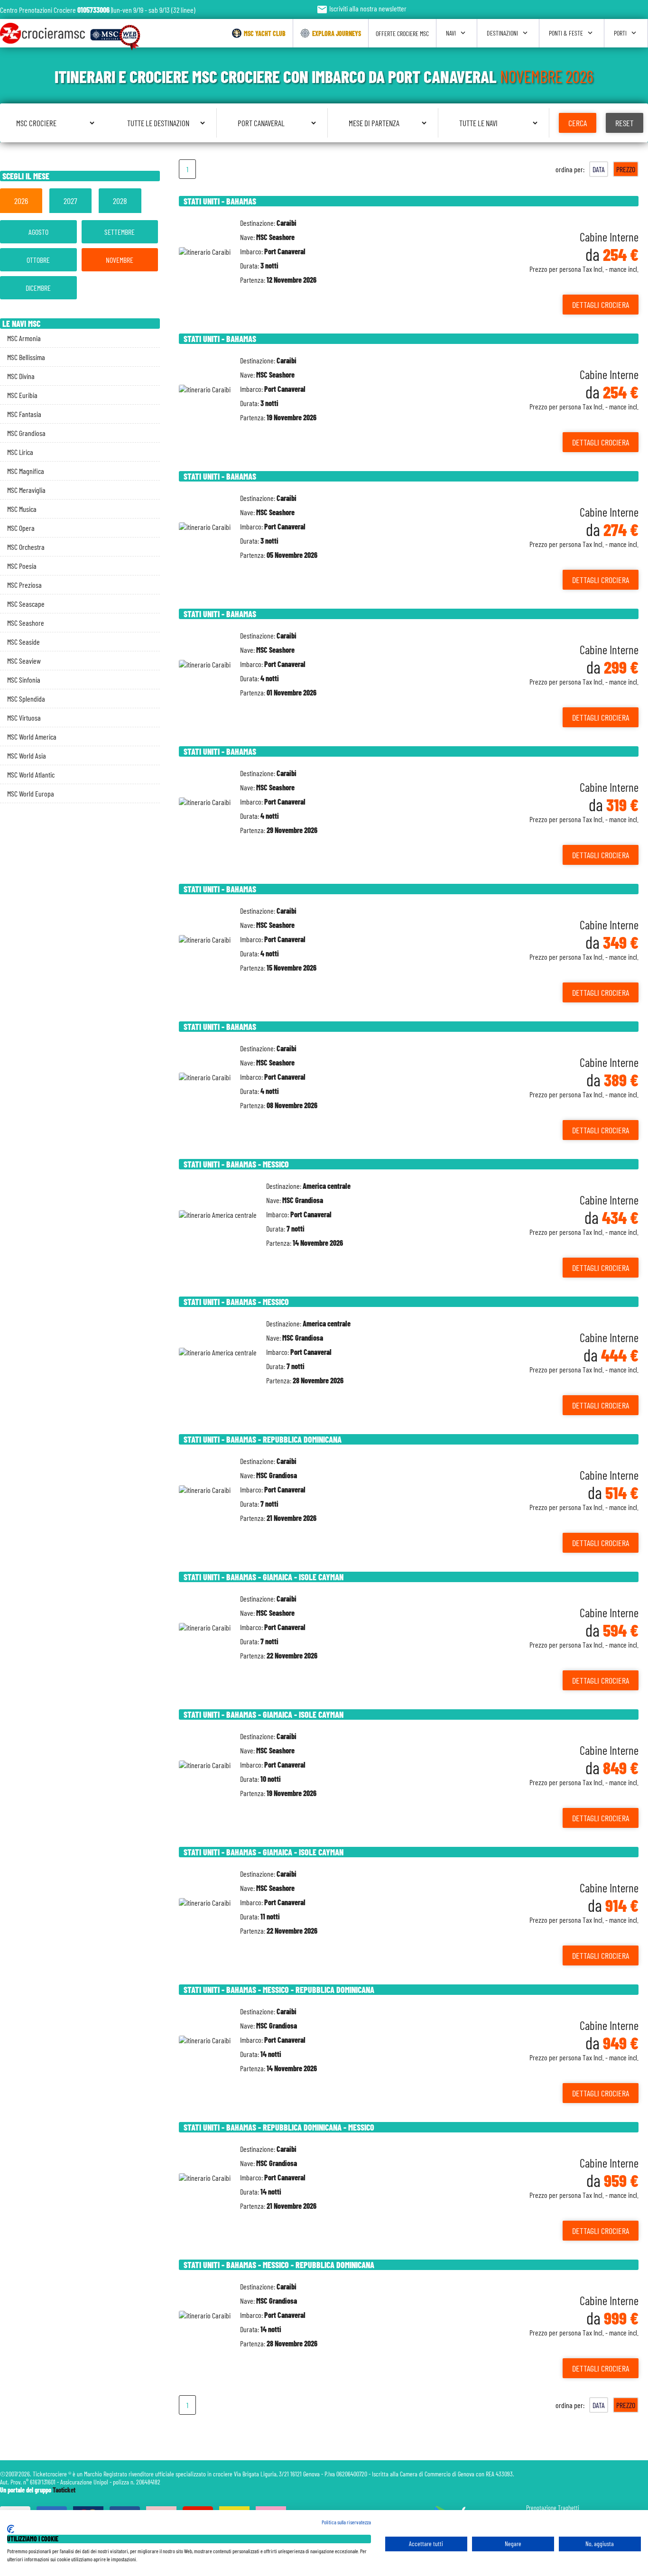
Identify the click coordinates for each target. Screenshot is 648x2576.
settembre (120, 232)
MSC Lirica (20, 452)
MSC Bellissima (26, 357)
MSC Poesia (22, 566)
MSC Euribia (22, 395)
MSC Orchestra (26, 547)
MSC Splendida (26, 699)
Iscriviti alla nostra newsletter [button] (361, 8)
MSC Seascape (26, 604)
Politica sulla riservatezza (346, 2522)
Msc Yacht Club (265, 33)
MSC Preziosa (24, 585)
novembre (120, 260)
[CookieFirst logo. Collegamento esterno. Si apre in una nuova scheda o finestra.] (11, 2529)
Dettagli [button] (601, 305)
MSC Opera (21, 528)
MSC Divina (21, 376)
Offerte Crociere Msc (402, 33)
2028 (120, 201)
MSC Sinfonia (24, 680)
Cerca (578, 123)
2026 (21, 201)
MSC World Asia (27, 755)
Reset (625, 123)
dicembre (38, 288)
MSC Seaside (23, 642)
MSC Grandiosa (26, 433)
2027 (70, 201)
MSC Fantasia (24, 414)
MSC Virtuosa (24, 718)
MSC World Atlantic (31, 774)
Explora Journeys (337, 33)
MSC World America (32, 737)
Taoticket (64, 2490)
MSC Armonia (24, 338)
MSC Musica (22, 509)
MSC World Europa (31, 793)
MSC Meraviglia (26, 490)
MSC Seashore (26, 623)
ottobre (38, 260)
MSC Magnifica (26, 471)
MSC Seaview (24, 661)
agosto (38, 232)
